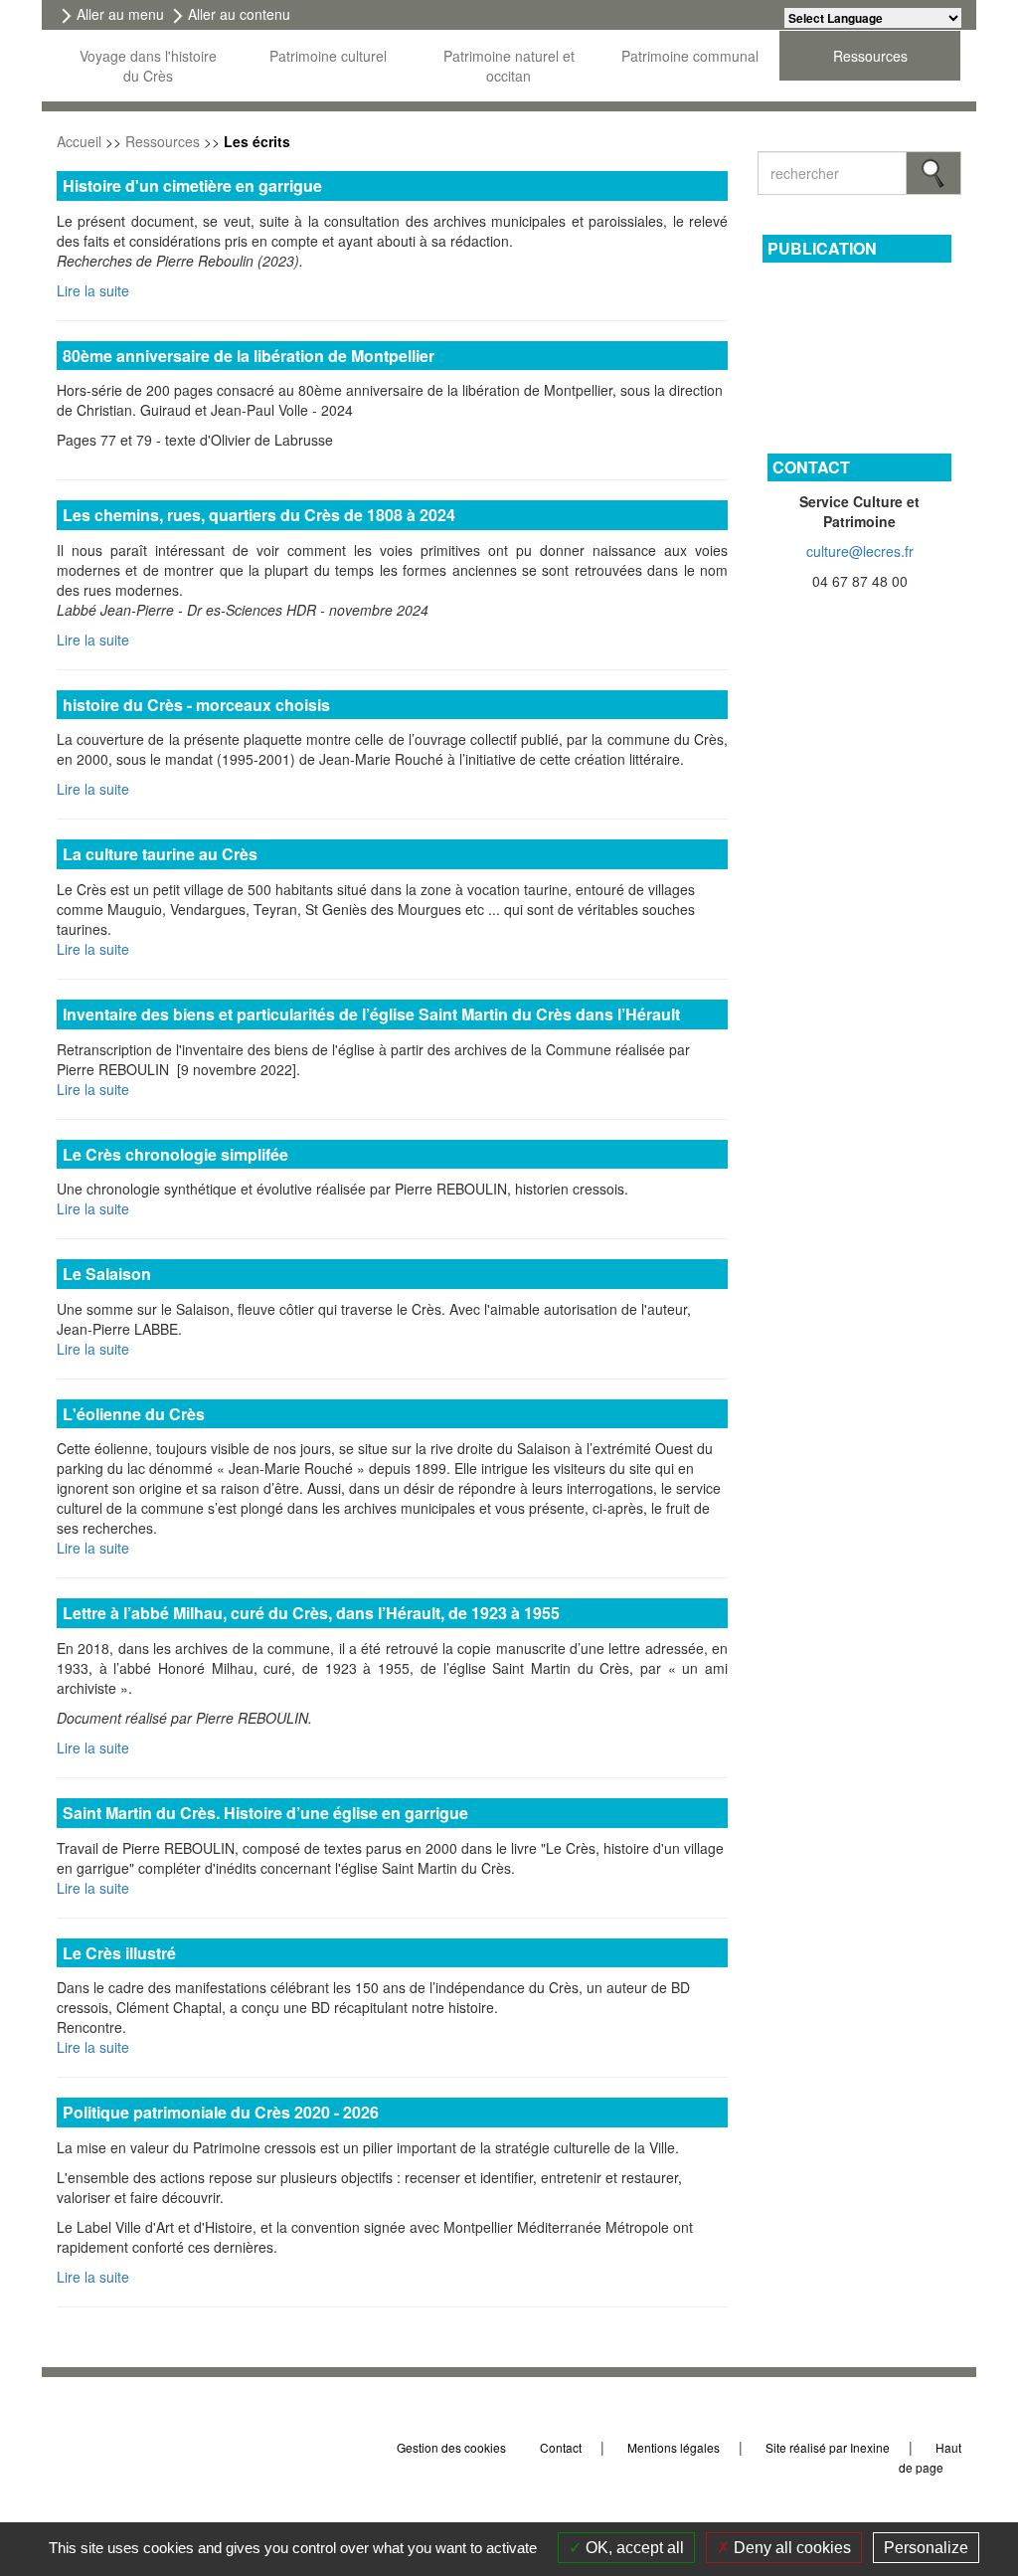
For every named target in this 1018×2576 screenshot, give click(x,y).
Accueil (79, 141)
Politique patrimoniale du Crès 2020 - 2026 (221, 2112)
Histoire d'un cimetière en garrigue (192, 185)
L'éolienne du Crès (134, 1414)
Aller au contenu (239, 14)
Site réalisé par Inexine (828, 2447)
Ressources (163, 141)
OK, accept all (633, 2548)
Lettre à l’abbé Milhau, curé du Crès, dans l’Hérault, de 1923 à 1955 (311, 1613)
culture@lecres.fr (860, 551)
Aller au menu (120, 14)
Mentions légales (674, 2447)
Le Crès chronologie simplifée (175, 1154)
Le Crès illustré (119, 1953)
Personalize (926, 2548)
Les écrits (257, 141)
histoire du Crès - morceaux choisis (196, 705)
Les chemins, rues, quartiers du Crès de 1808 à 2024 (259, 515)
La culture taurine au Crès (160, 854)
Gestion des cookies (451, 2447)
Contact (561, 2447)
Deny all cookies (790, 2548)
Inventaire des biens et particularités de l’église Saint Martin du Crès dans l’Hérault (371, 1014)
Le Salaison (107, 1274)
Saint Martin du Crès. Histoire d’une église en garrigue (265, 1813)
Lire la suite (93, 290)
